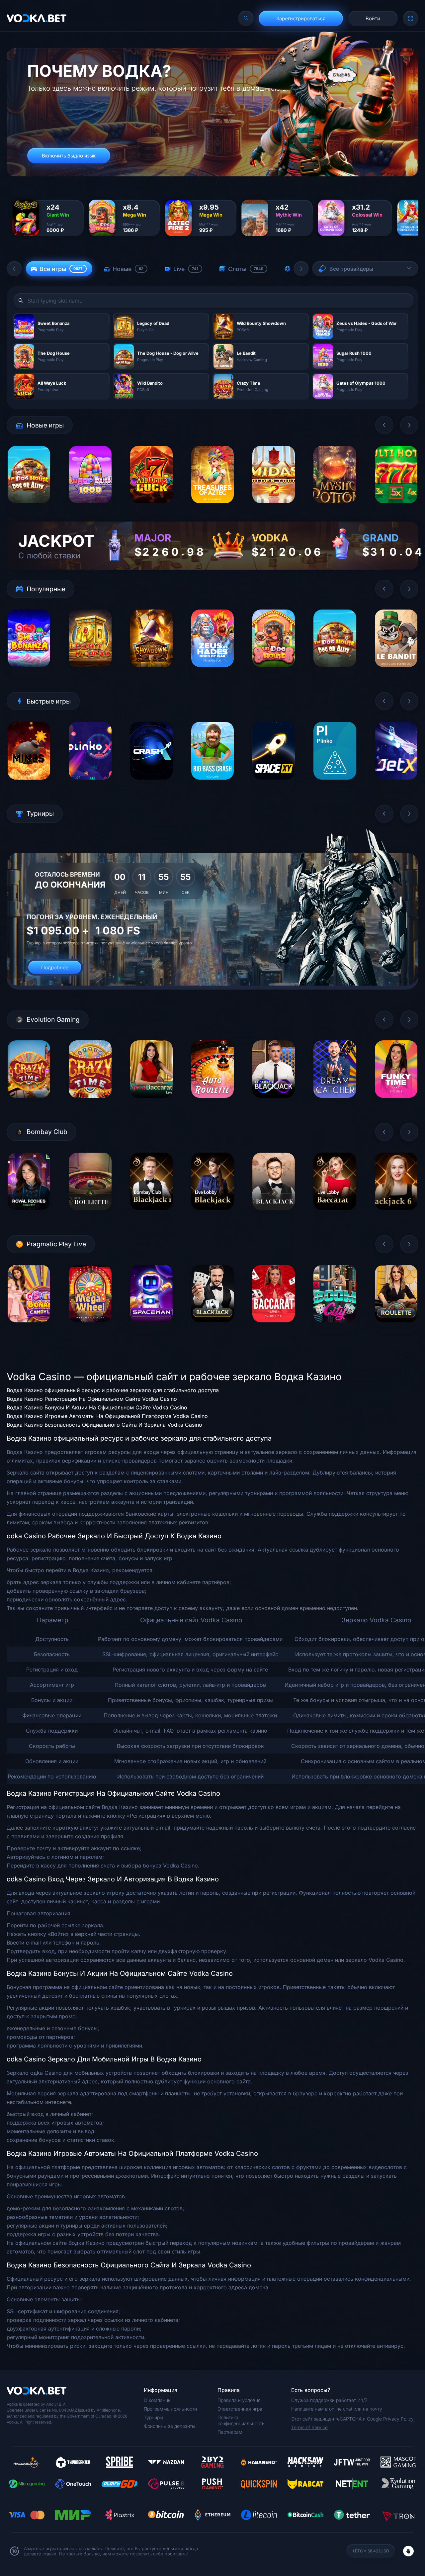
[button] (14, 269)
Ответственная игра (240, 2409)
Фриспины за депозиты (170, 2426)
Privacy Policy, (399, 2419)
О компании (157, 2400)
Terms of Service (309, 2427)
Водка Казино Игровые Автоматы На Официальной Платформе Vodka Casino (107, 1416)
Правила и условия (239, 2400)
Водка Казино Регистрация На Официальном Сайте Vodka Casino (92, 1399)
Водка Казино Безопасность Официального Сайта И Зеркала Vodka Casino (104, 1425)
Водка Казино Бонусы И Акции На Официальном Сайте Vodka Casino (97, 1407)
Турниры (153, 2417)
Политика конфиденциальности (241, 2420)
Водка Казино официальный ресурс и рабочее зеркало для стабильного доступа (113, 1390)
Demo (29, 508)
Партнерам (230, 2432)
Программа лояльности (170, 2409)
